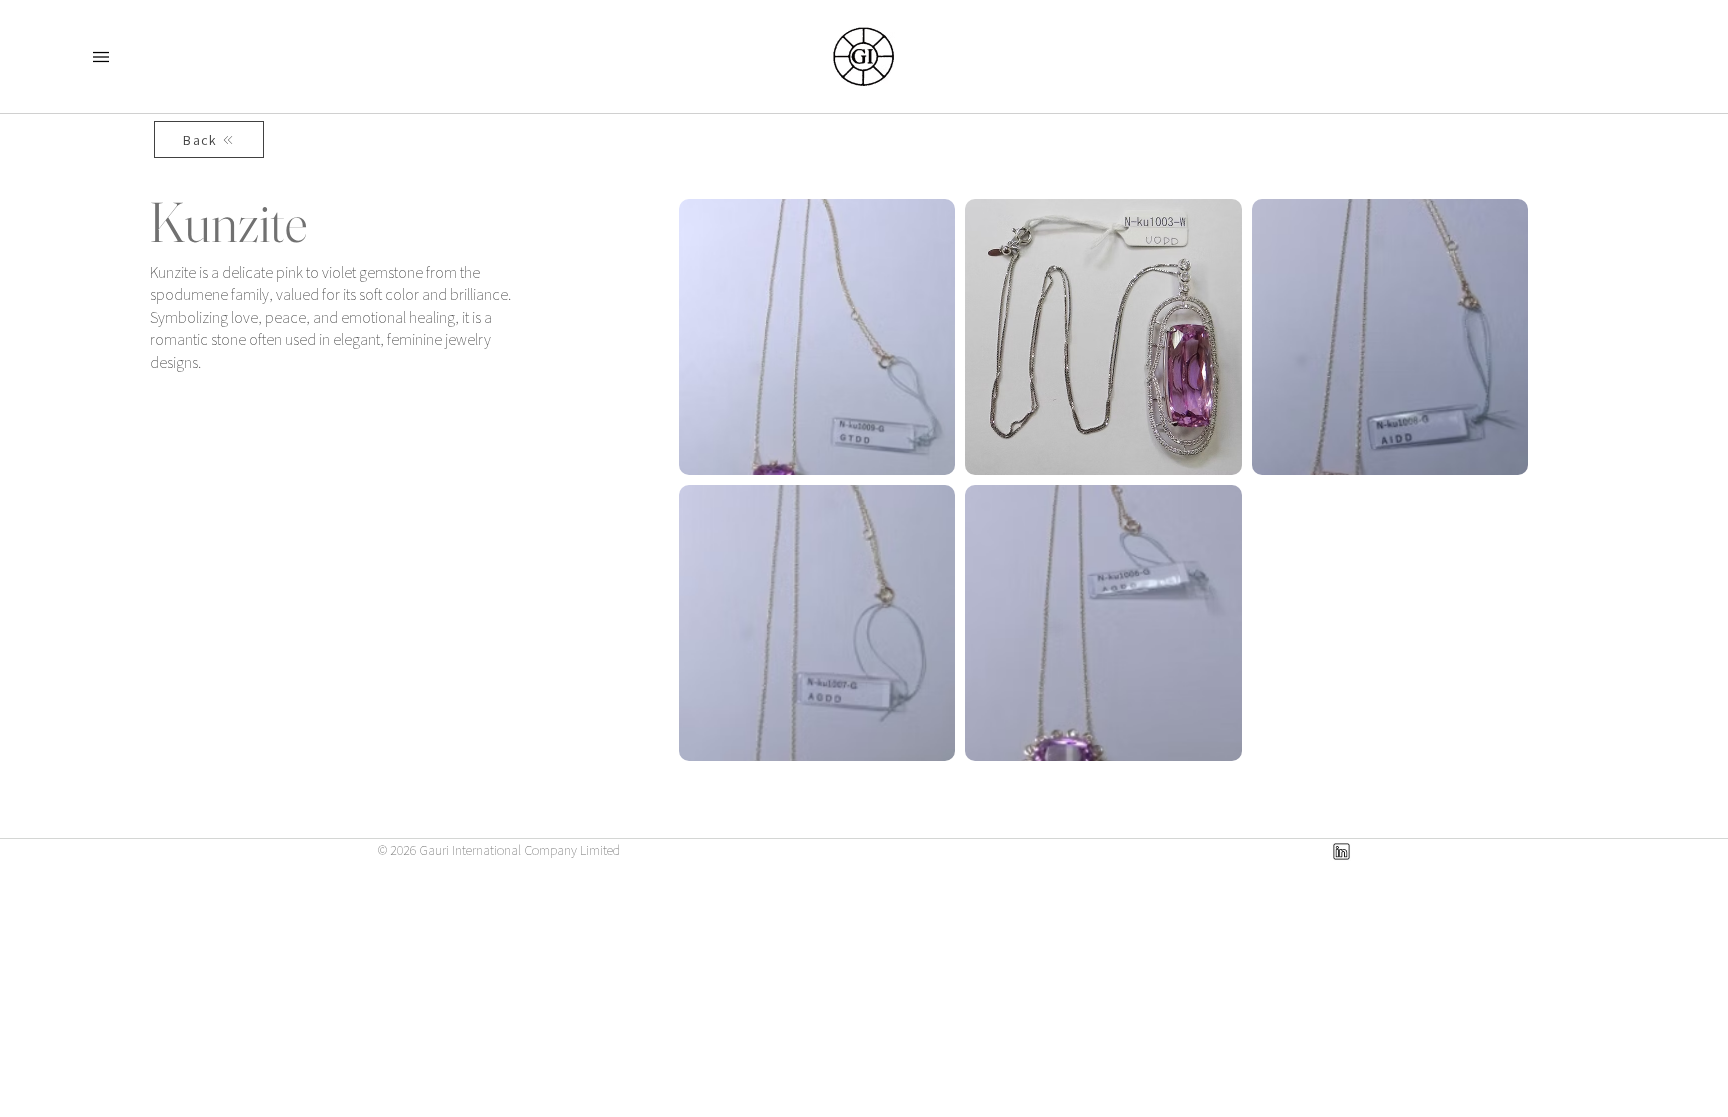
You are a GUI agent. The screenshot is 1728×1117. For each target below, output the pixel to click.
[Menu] (100, 57)
